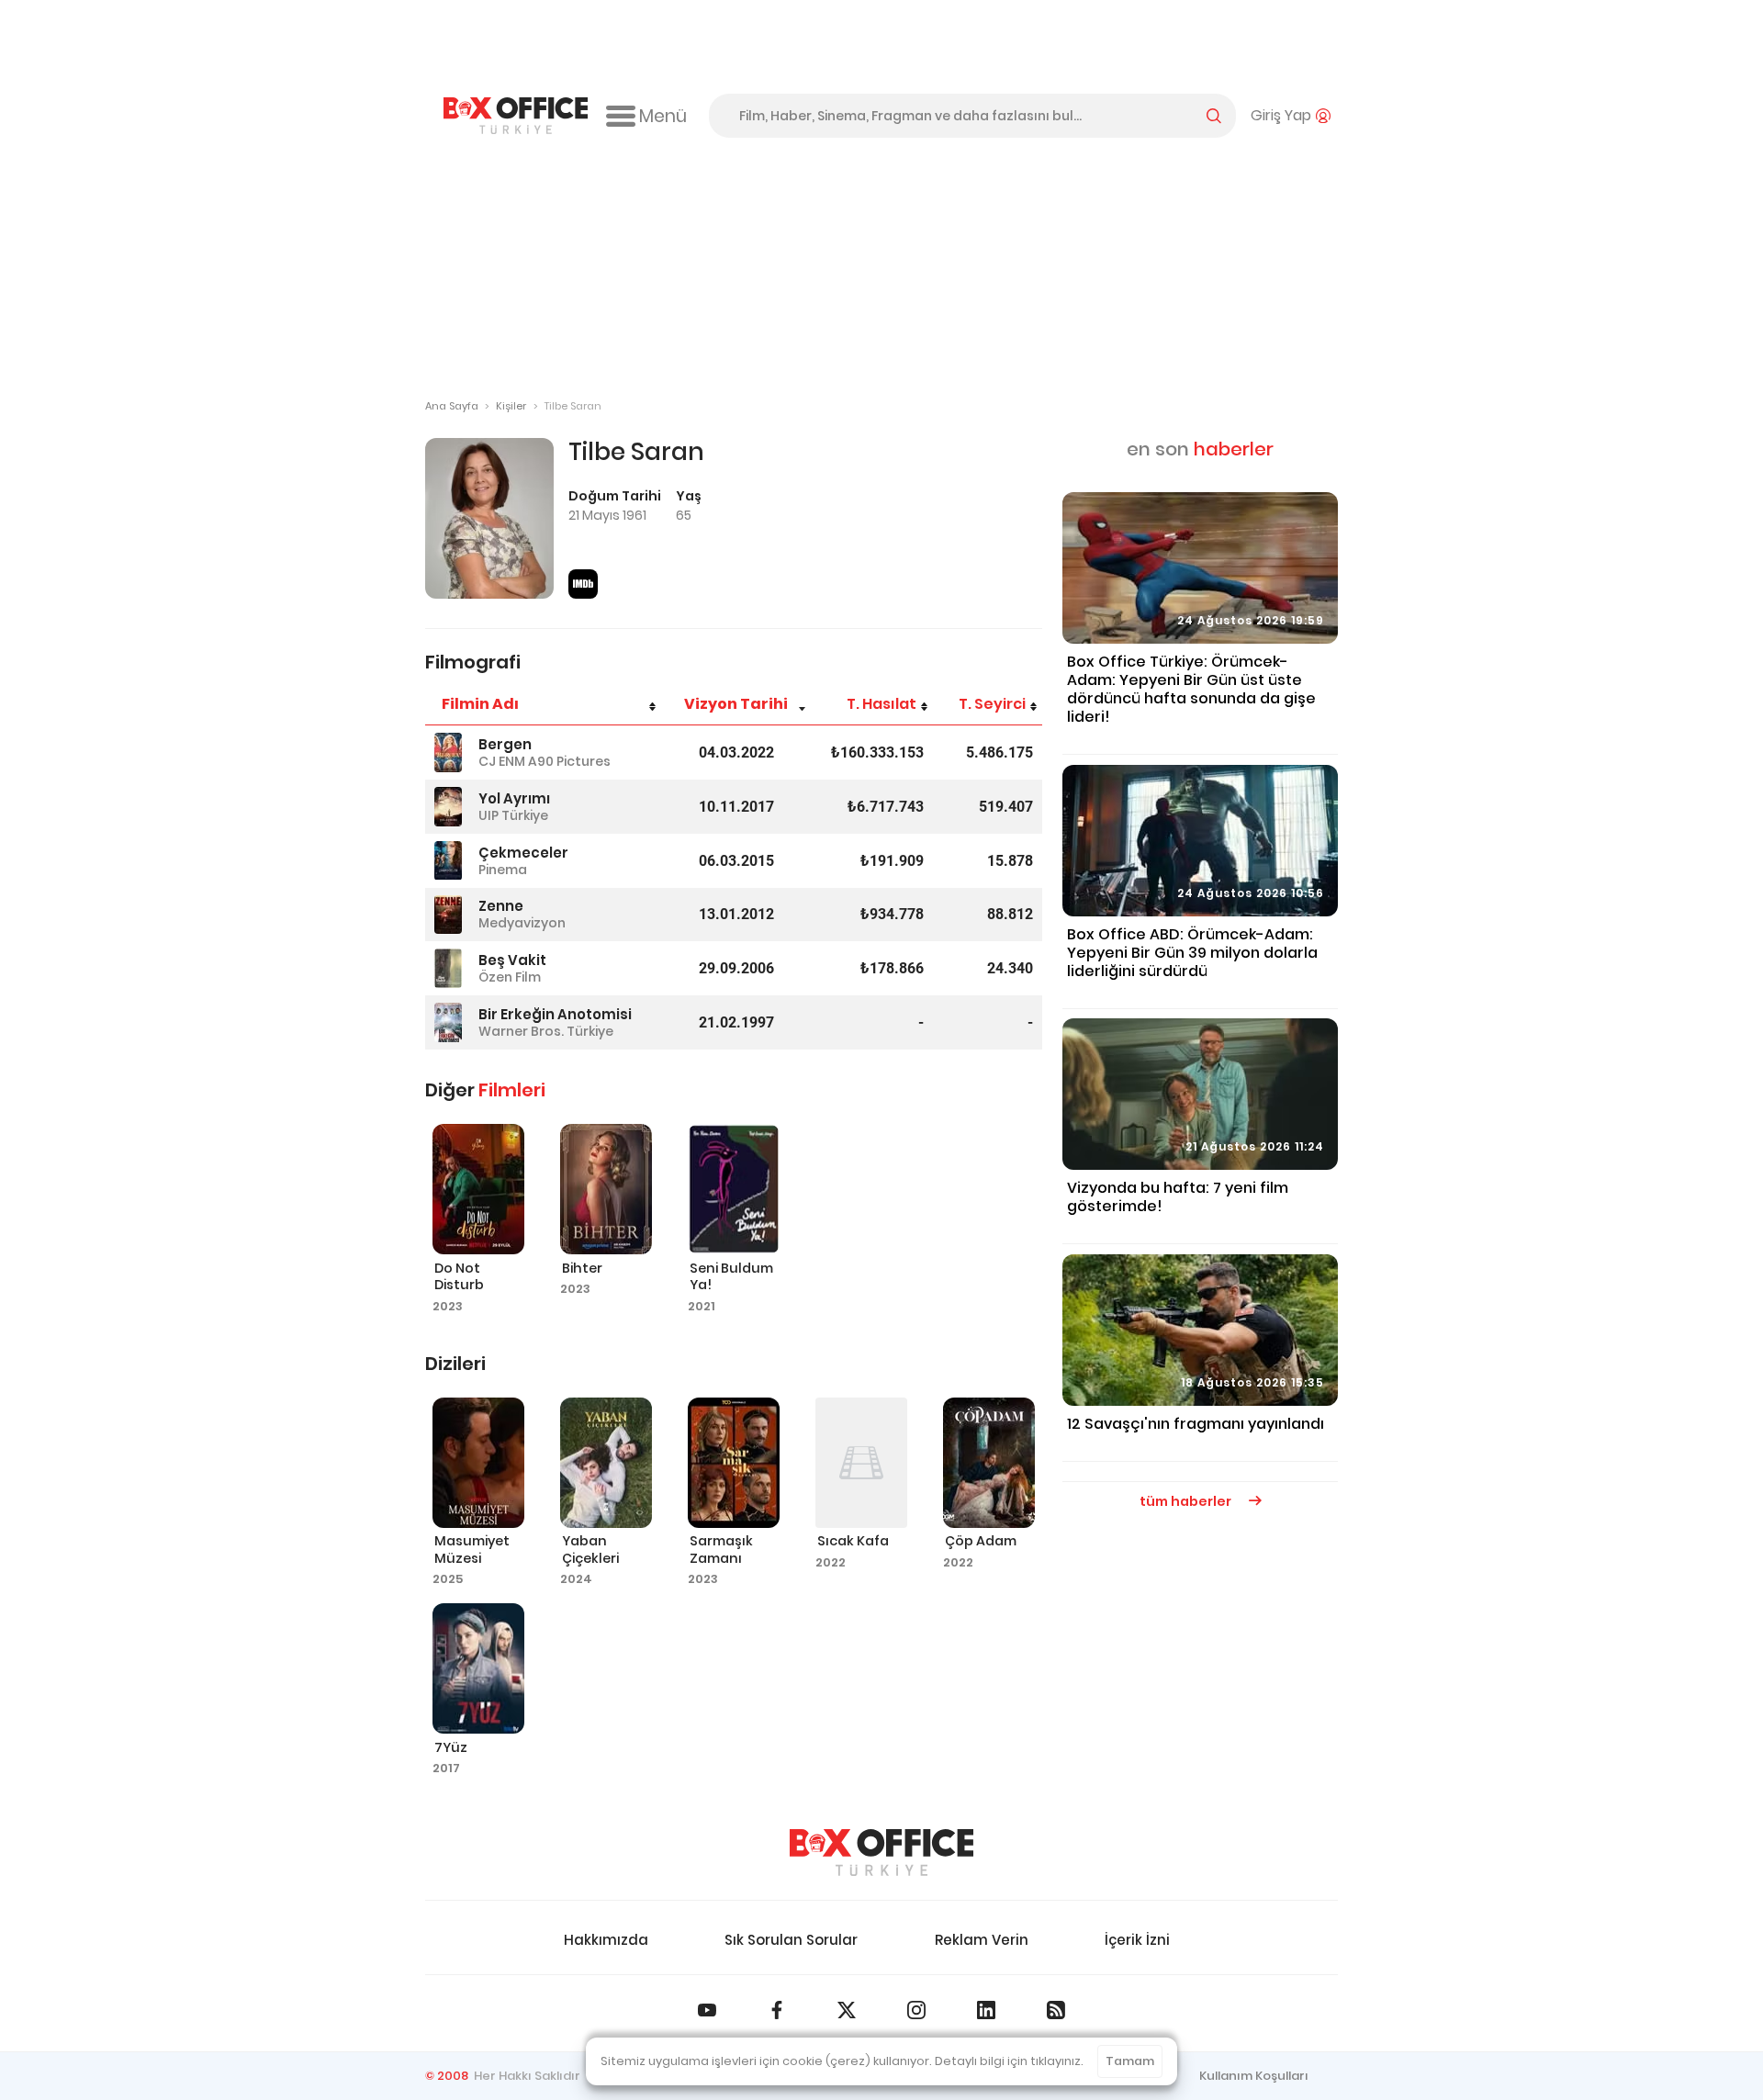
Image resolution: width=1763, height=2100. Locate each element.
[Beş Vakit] (448, 968)
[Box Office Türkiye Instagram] (916, 2010)
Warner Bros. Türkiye (546, 1031)
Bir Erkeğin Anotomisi (555, 1014)
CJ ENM (502, 761)
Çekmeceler (523, 853)
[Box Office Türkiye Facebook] (777, 2010)
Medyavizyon (522, 923)
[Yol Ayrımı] (448, 807)
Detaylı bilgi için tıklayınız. (1009, 2061)
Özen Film (510, 977)
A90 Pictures (569, 761)
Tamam (1130, 2061)
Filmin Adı (480, 704)
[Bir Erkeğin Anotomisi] (448, 1022)
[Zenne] (448, 915)
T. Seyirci (992, 704)
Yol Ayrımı (514, 798)
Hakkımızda (606, 1940)
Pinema (503, 870)
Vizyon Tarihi (736, 704)
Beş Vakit (512, 960)
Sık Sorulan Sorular (791, 1940)
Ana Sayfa (452, 406)
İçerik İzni (1137, 1940)
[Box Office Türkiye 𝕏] (847, 2010)
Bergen (505, 744)
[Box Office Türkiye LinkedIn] (986, 2010)
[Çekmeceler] (448, 861)
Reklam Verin (982, 1940)
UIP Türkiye (513, 815)
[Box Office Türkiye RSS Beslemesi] (1056, 2010)
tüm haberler (1187, 1501)
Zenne (501, 906)
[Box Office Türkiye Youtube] (707, 2010)
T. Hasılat (881, 704)
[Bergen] (448, 752)
